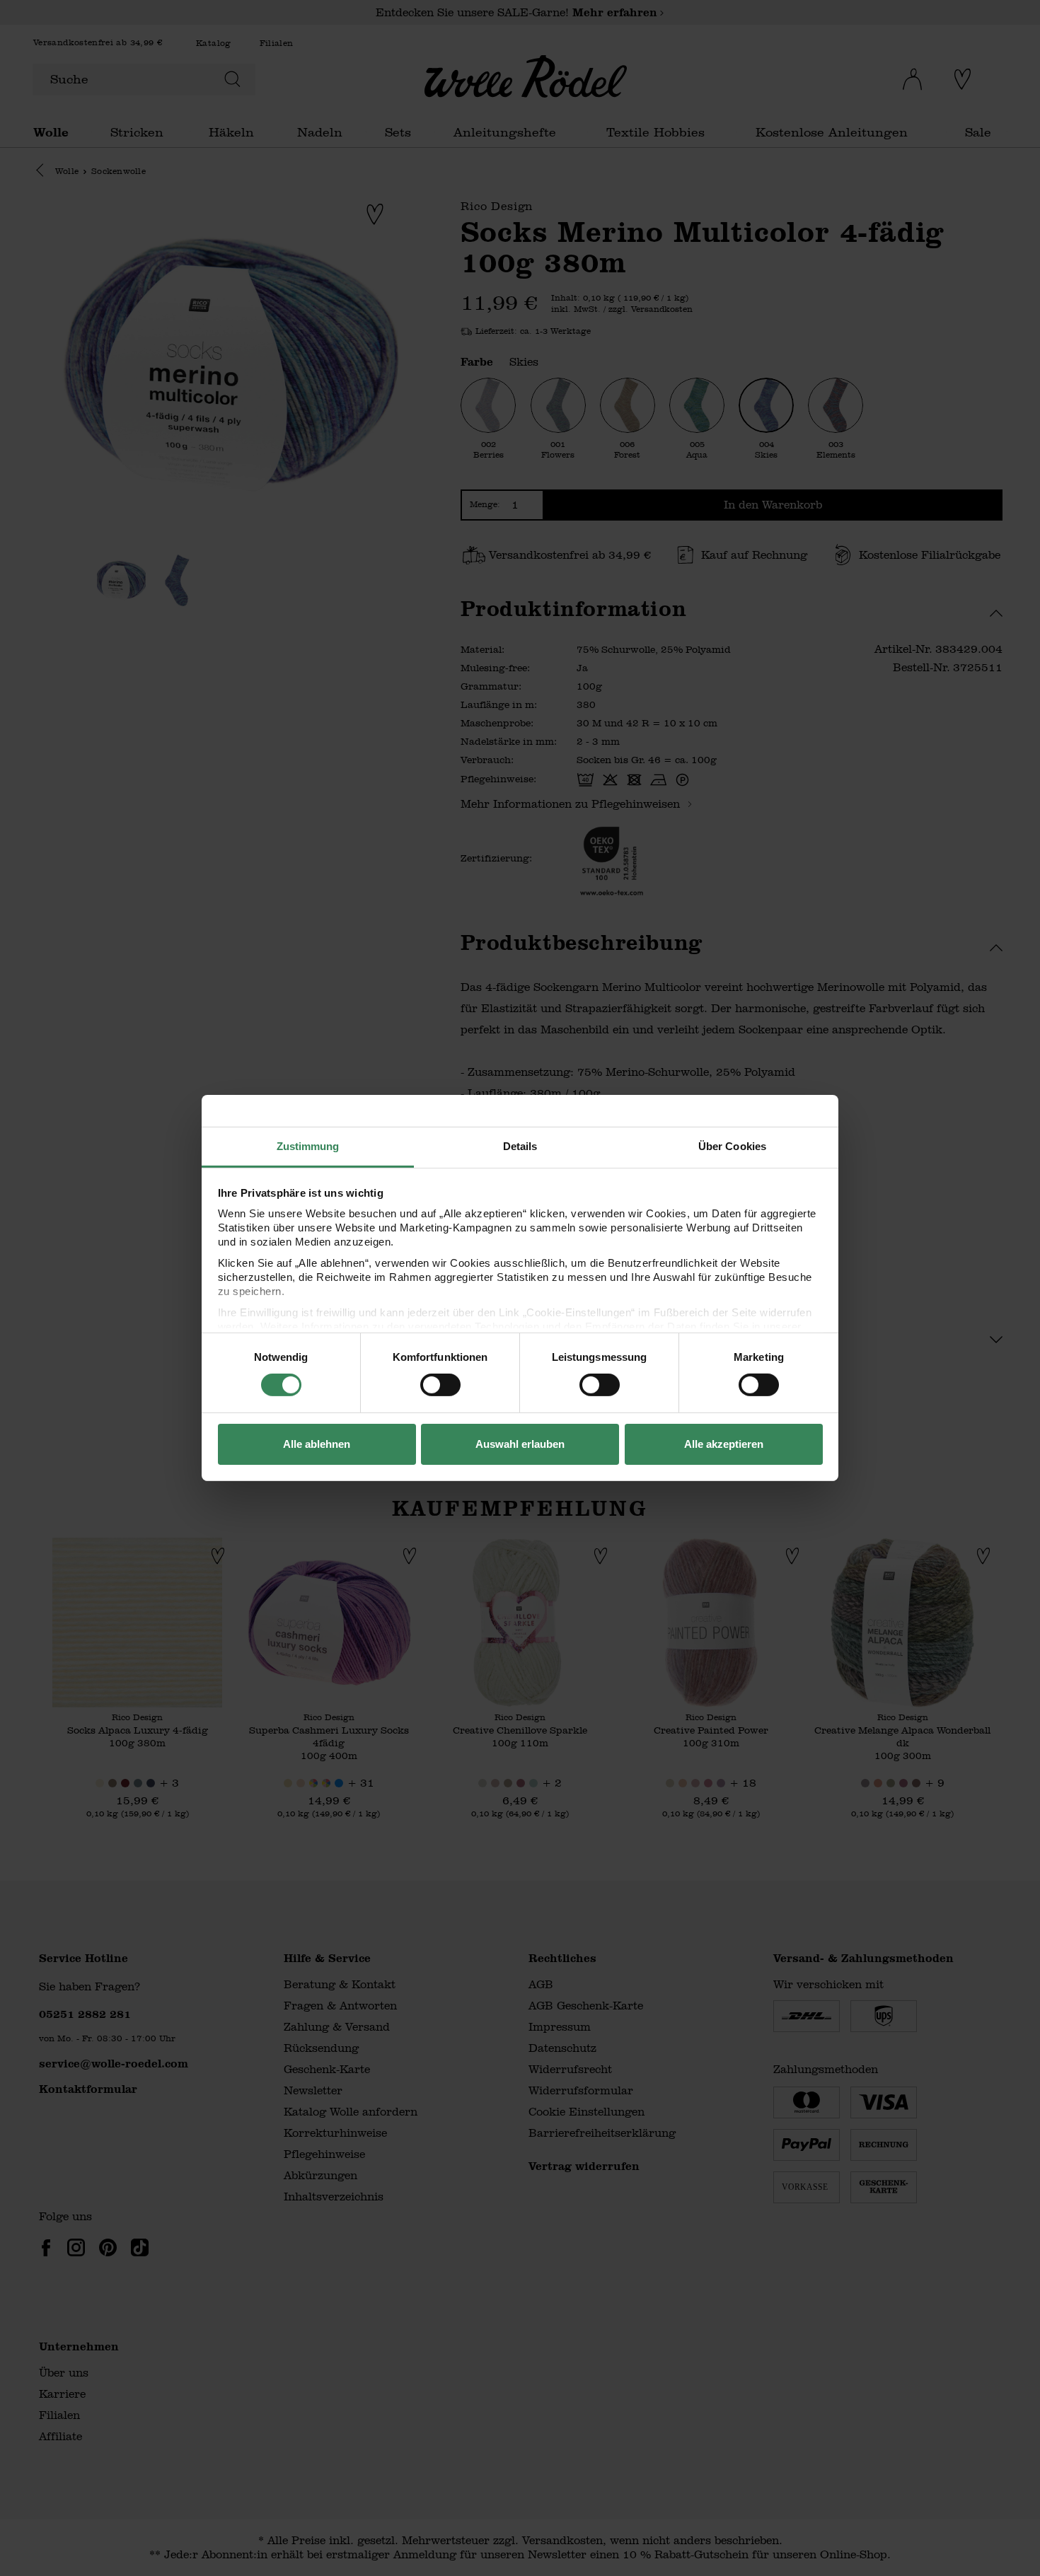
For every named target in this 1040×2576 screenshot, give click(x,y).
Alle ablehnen (317, 1444)
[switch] (440, 1385)
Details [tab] (520, 1146)
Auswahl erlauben (520, 1444)
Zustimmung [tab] (308, 1146)
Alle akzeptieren (724, 1444)
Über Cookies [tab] (732, 1146)
